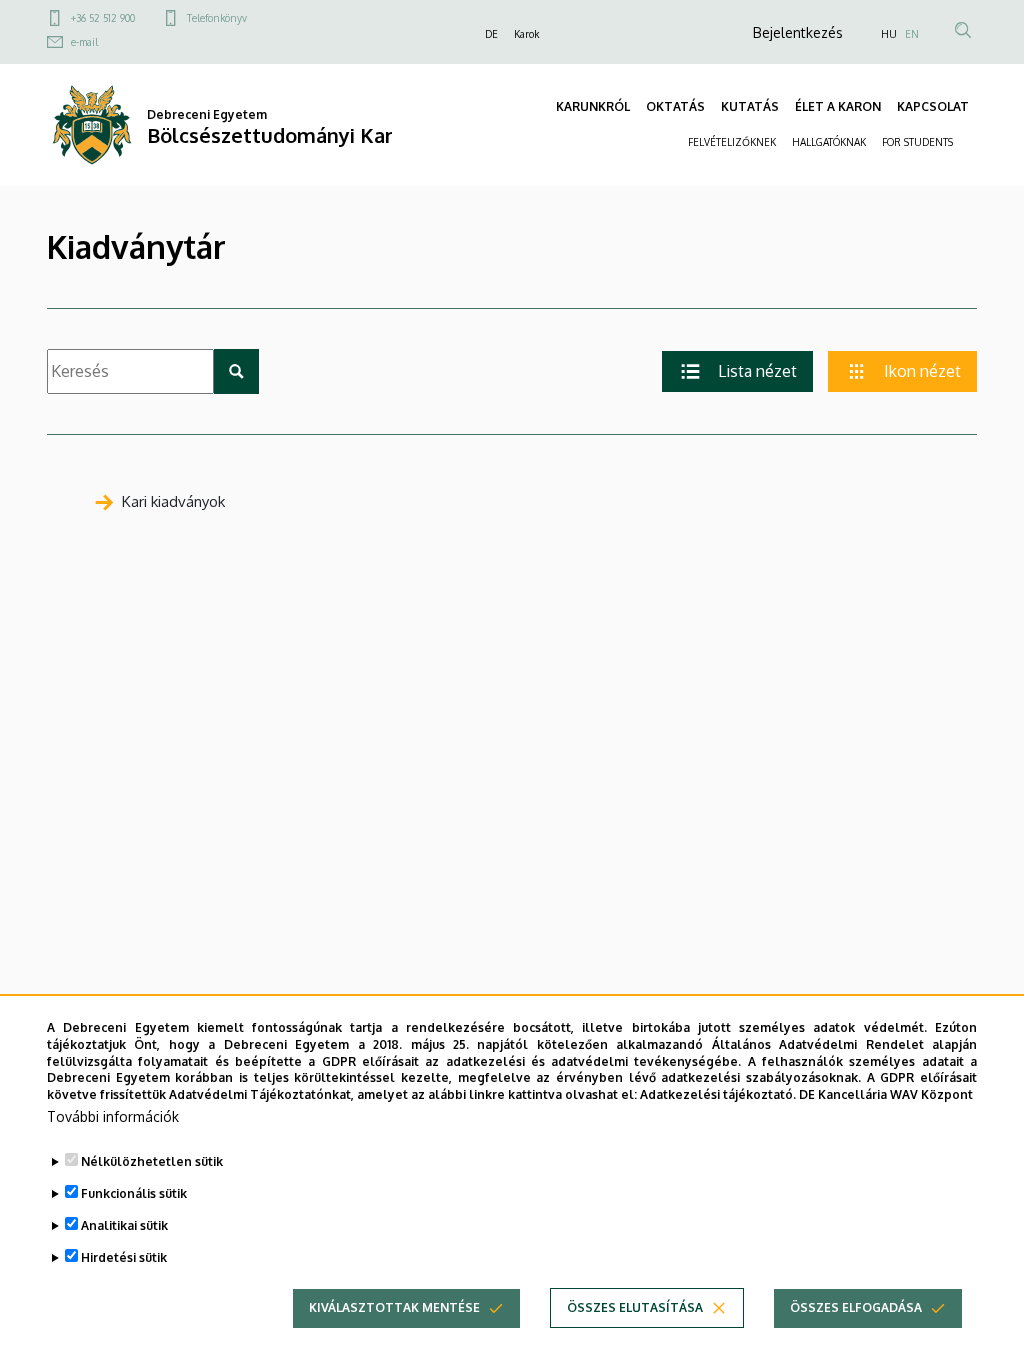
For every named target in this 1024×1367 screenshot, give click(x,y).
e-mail (84, 42)
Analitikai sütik (124, 1225)
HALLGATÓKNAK (829, 142)
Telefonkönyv (217, 18)
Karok (526, 34)
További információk (113, 1116)
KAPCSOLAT (933, 106)
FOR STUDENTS (917, 142)
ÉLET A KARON (838, 106)
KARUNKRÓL (593, 106)
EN (912, 34)
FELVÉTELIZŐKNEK (732, 142)
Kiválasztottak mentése (394, 1307)
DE (491, 34)
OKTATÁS (675, 106)
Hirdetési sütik (124, 1257)
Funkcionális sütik (134, 1193)
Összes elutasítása (635, 1307)
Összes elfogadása (856, 1307)
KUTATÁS (750, 106)
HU (889, 34)
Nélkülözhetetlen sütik (152, 1161)
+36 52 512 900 (103, 18)
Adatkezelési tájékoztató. (718, 1094)
